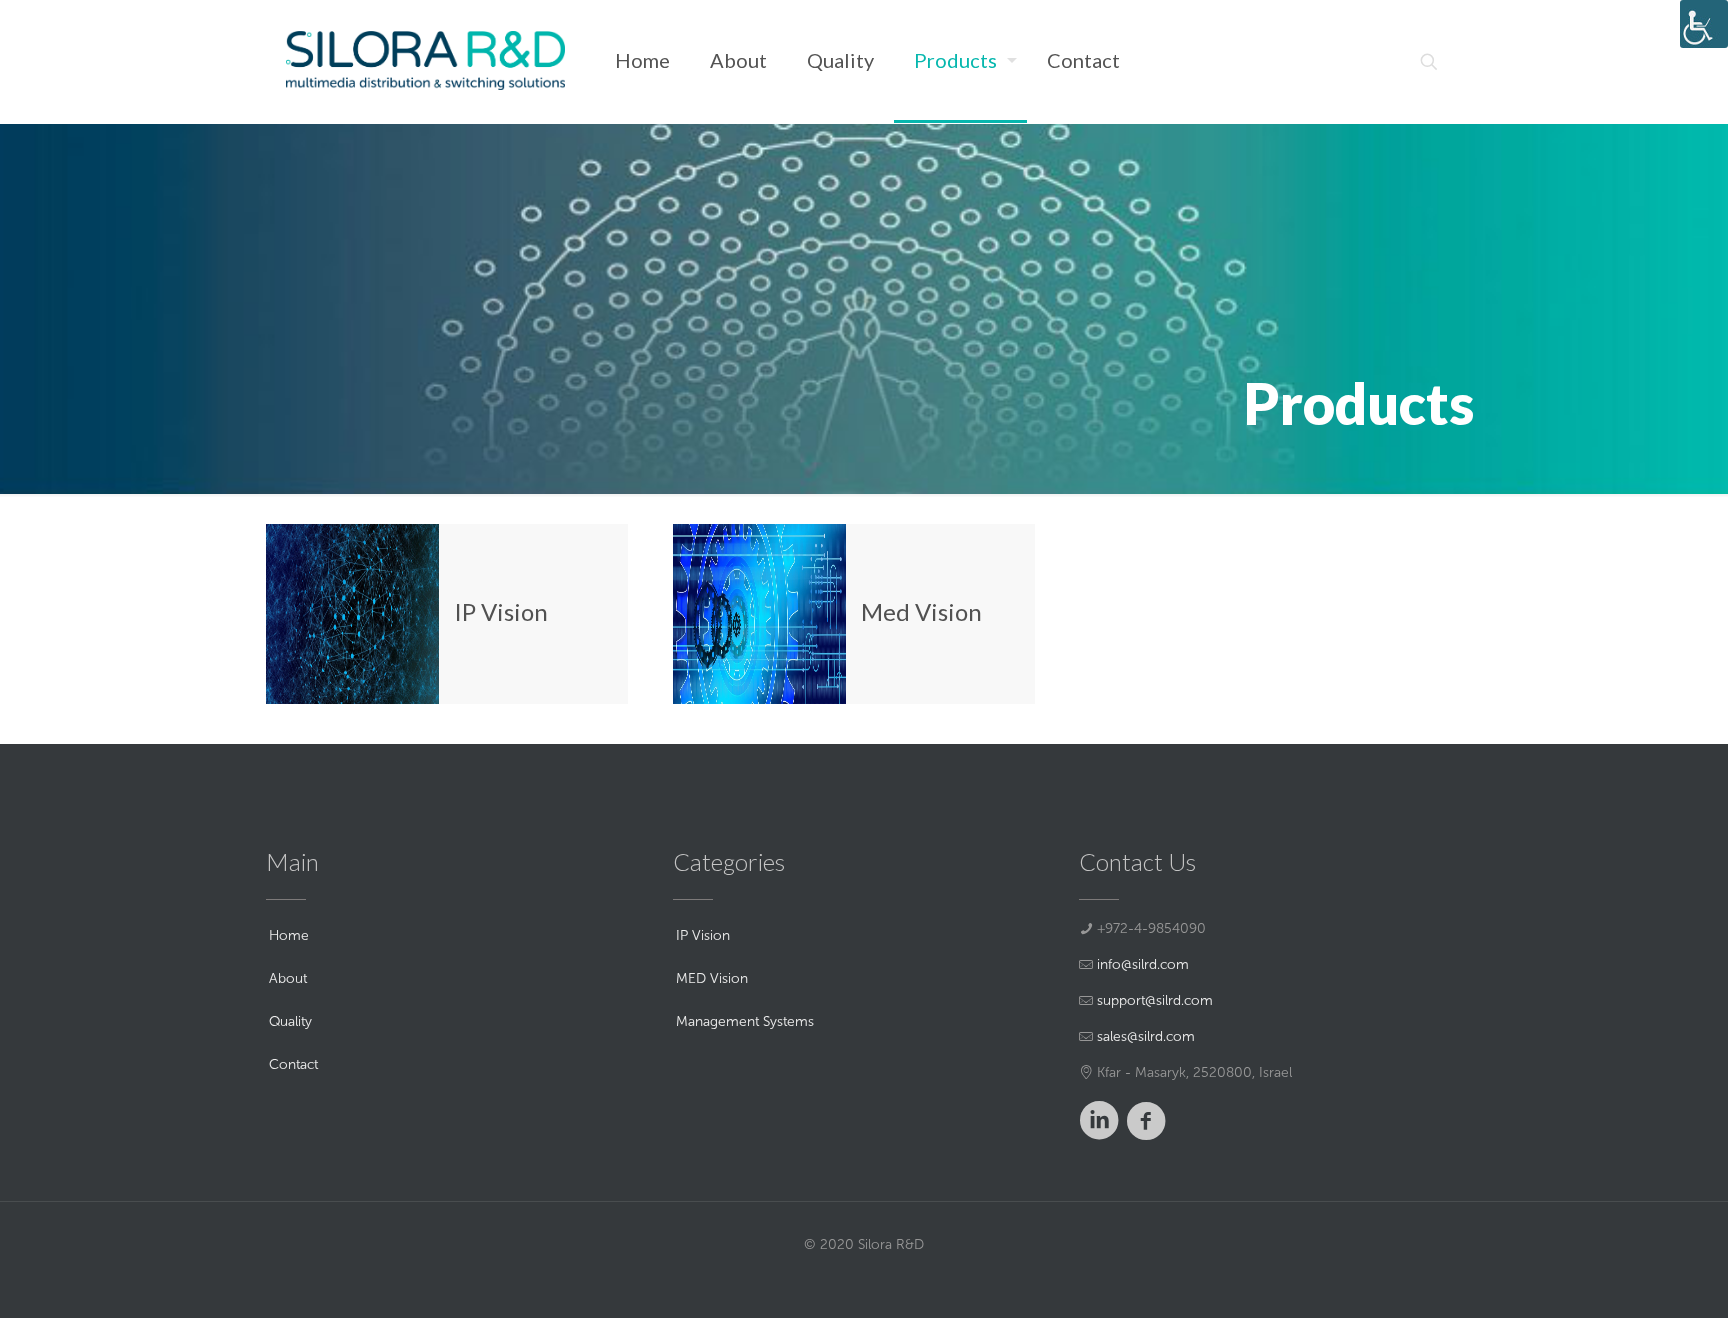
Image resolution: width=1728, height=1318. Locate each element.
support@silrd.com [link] (1155, 1000)
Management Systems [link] (745, 1021)
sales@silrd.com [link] (1146, 1036)
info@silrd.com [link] (1143, 964)
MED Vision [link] (712, 978)
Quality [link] (290, 1021)
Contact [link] (293, 1064)
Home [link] (289, 935)
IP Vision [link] (703, 935)
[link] (1704, 24)
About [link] (288, 978)
